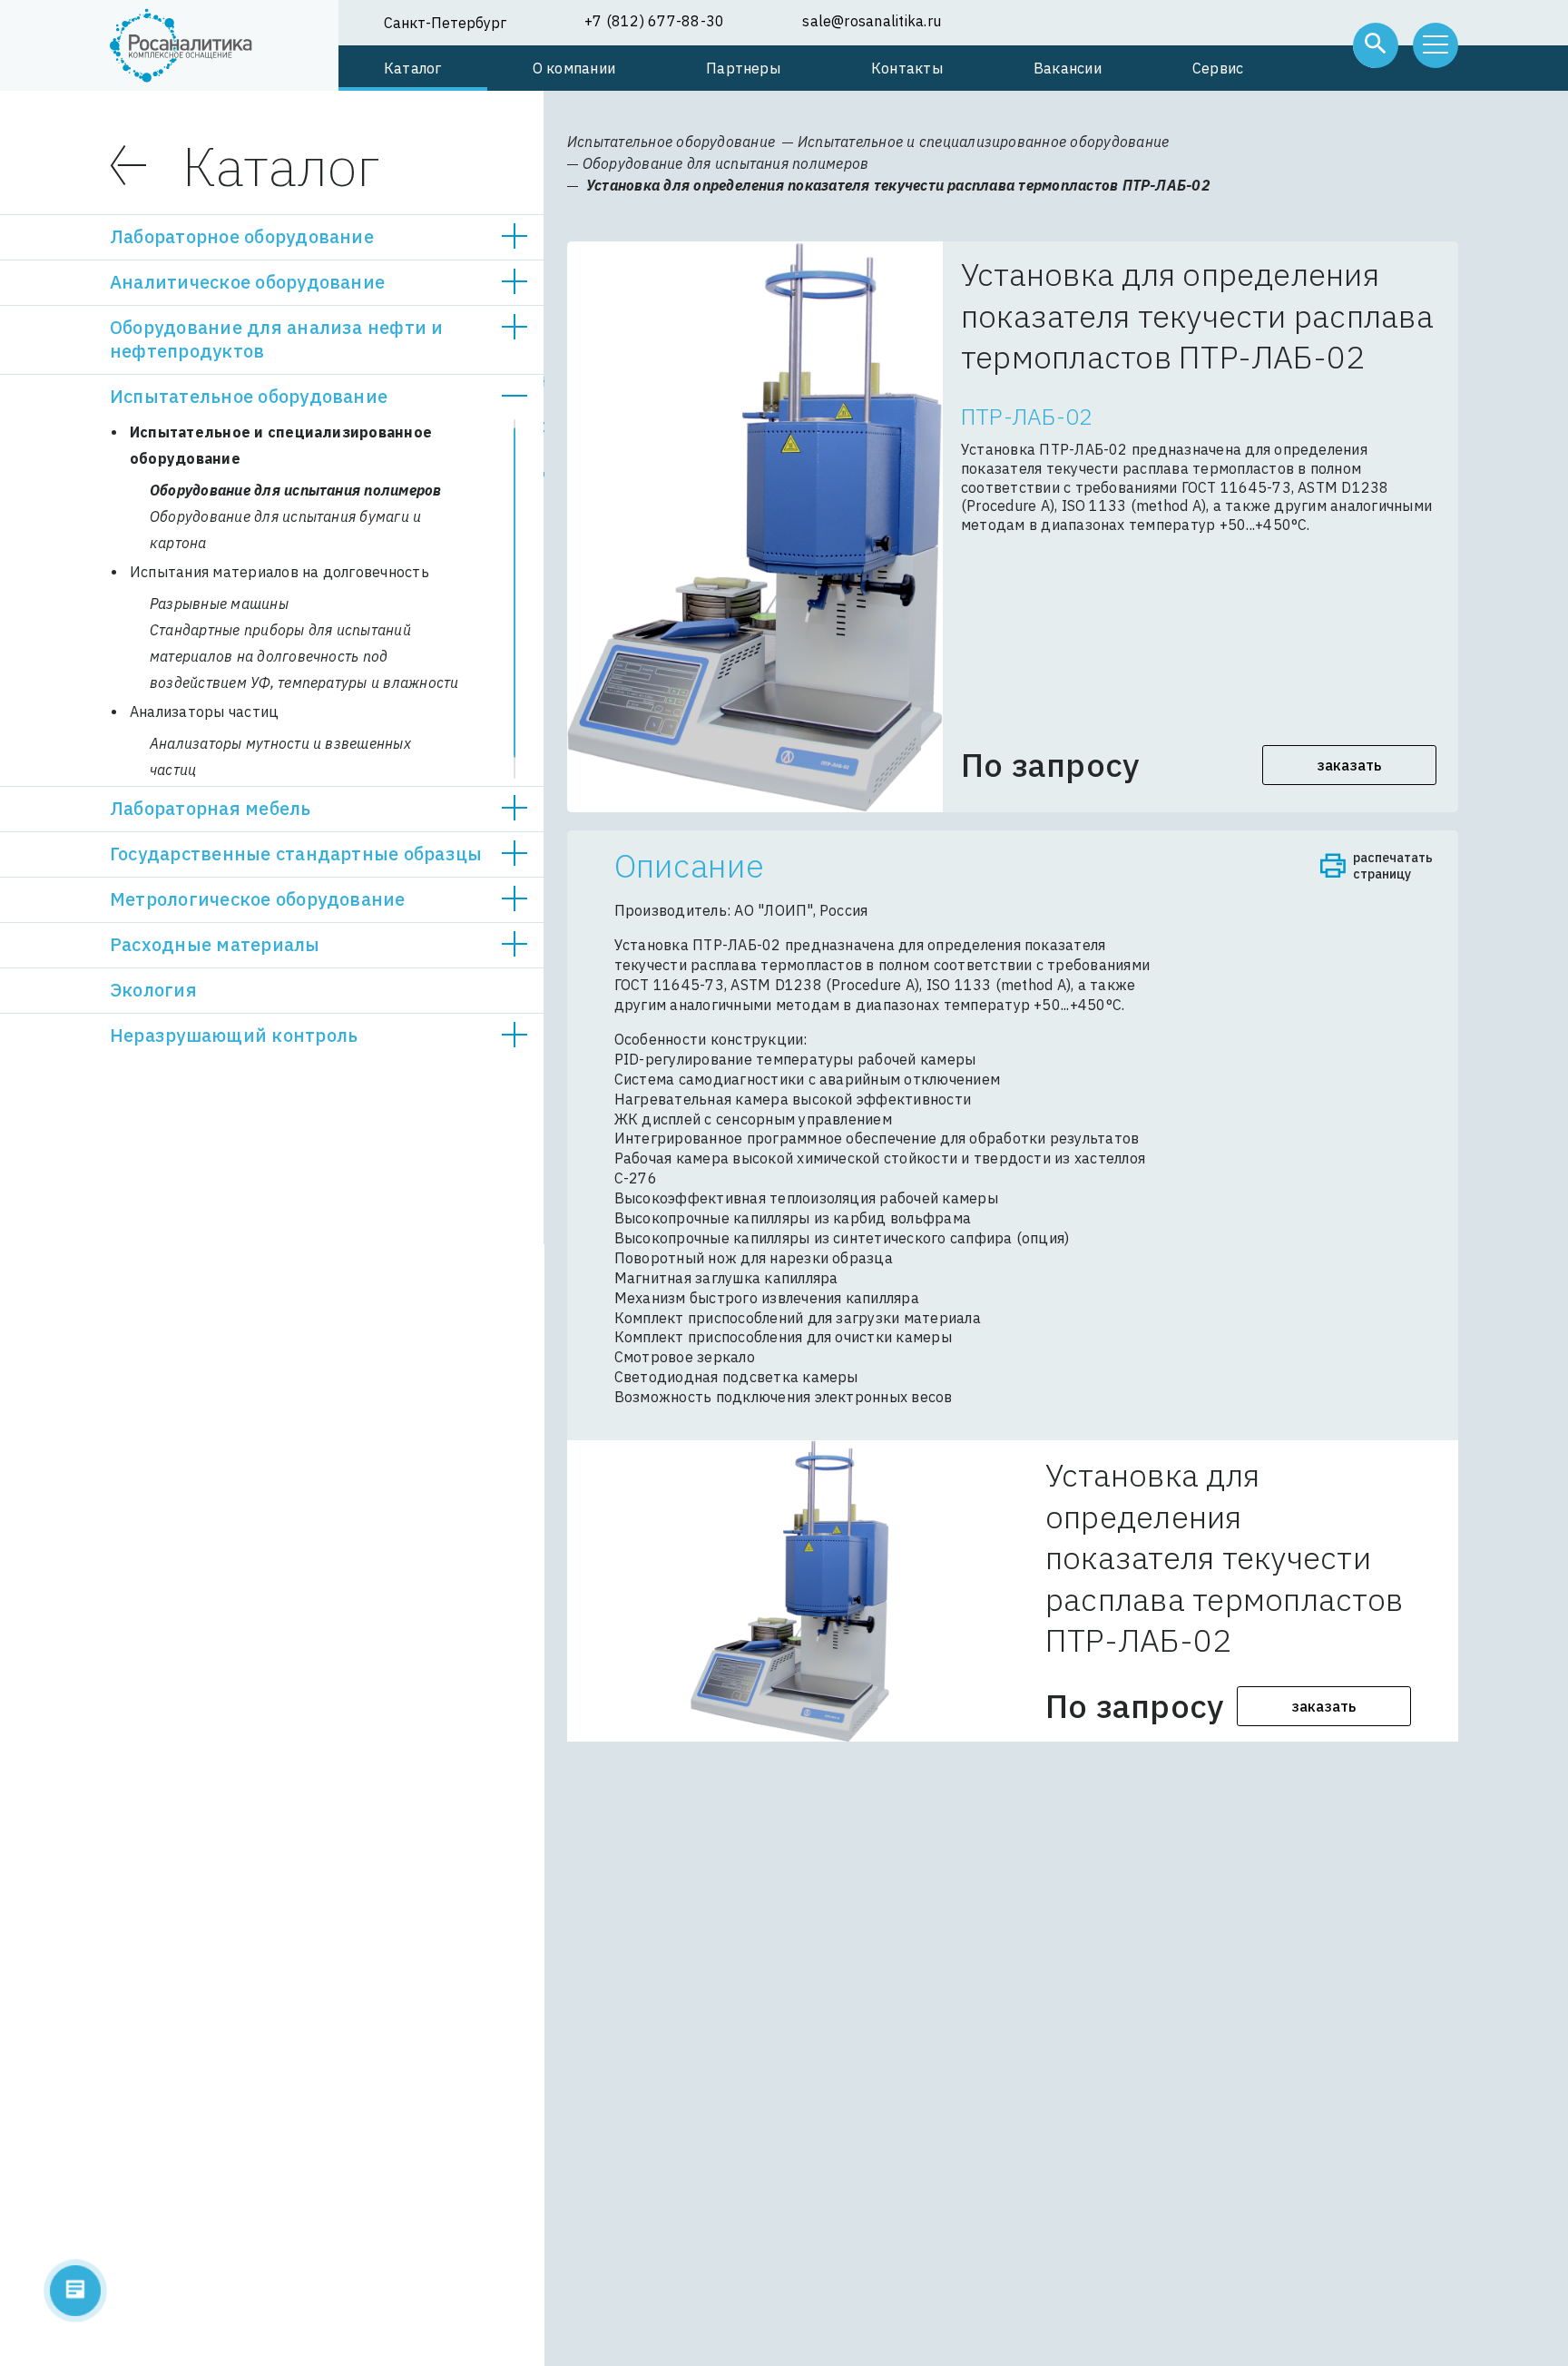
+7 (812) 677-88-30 (654, 21)
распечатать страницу (1393, 866)
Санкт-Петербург (445, 23)
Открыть (514, 237)
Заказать (1350, 765)
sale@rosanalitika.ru (872, 21)
